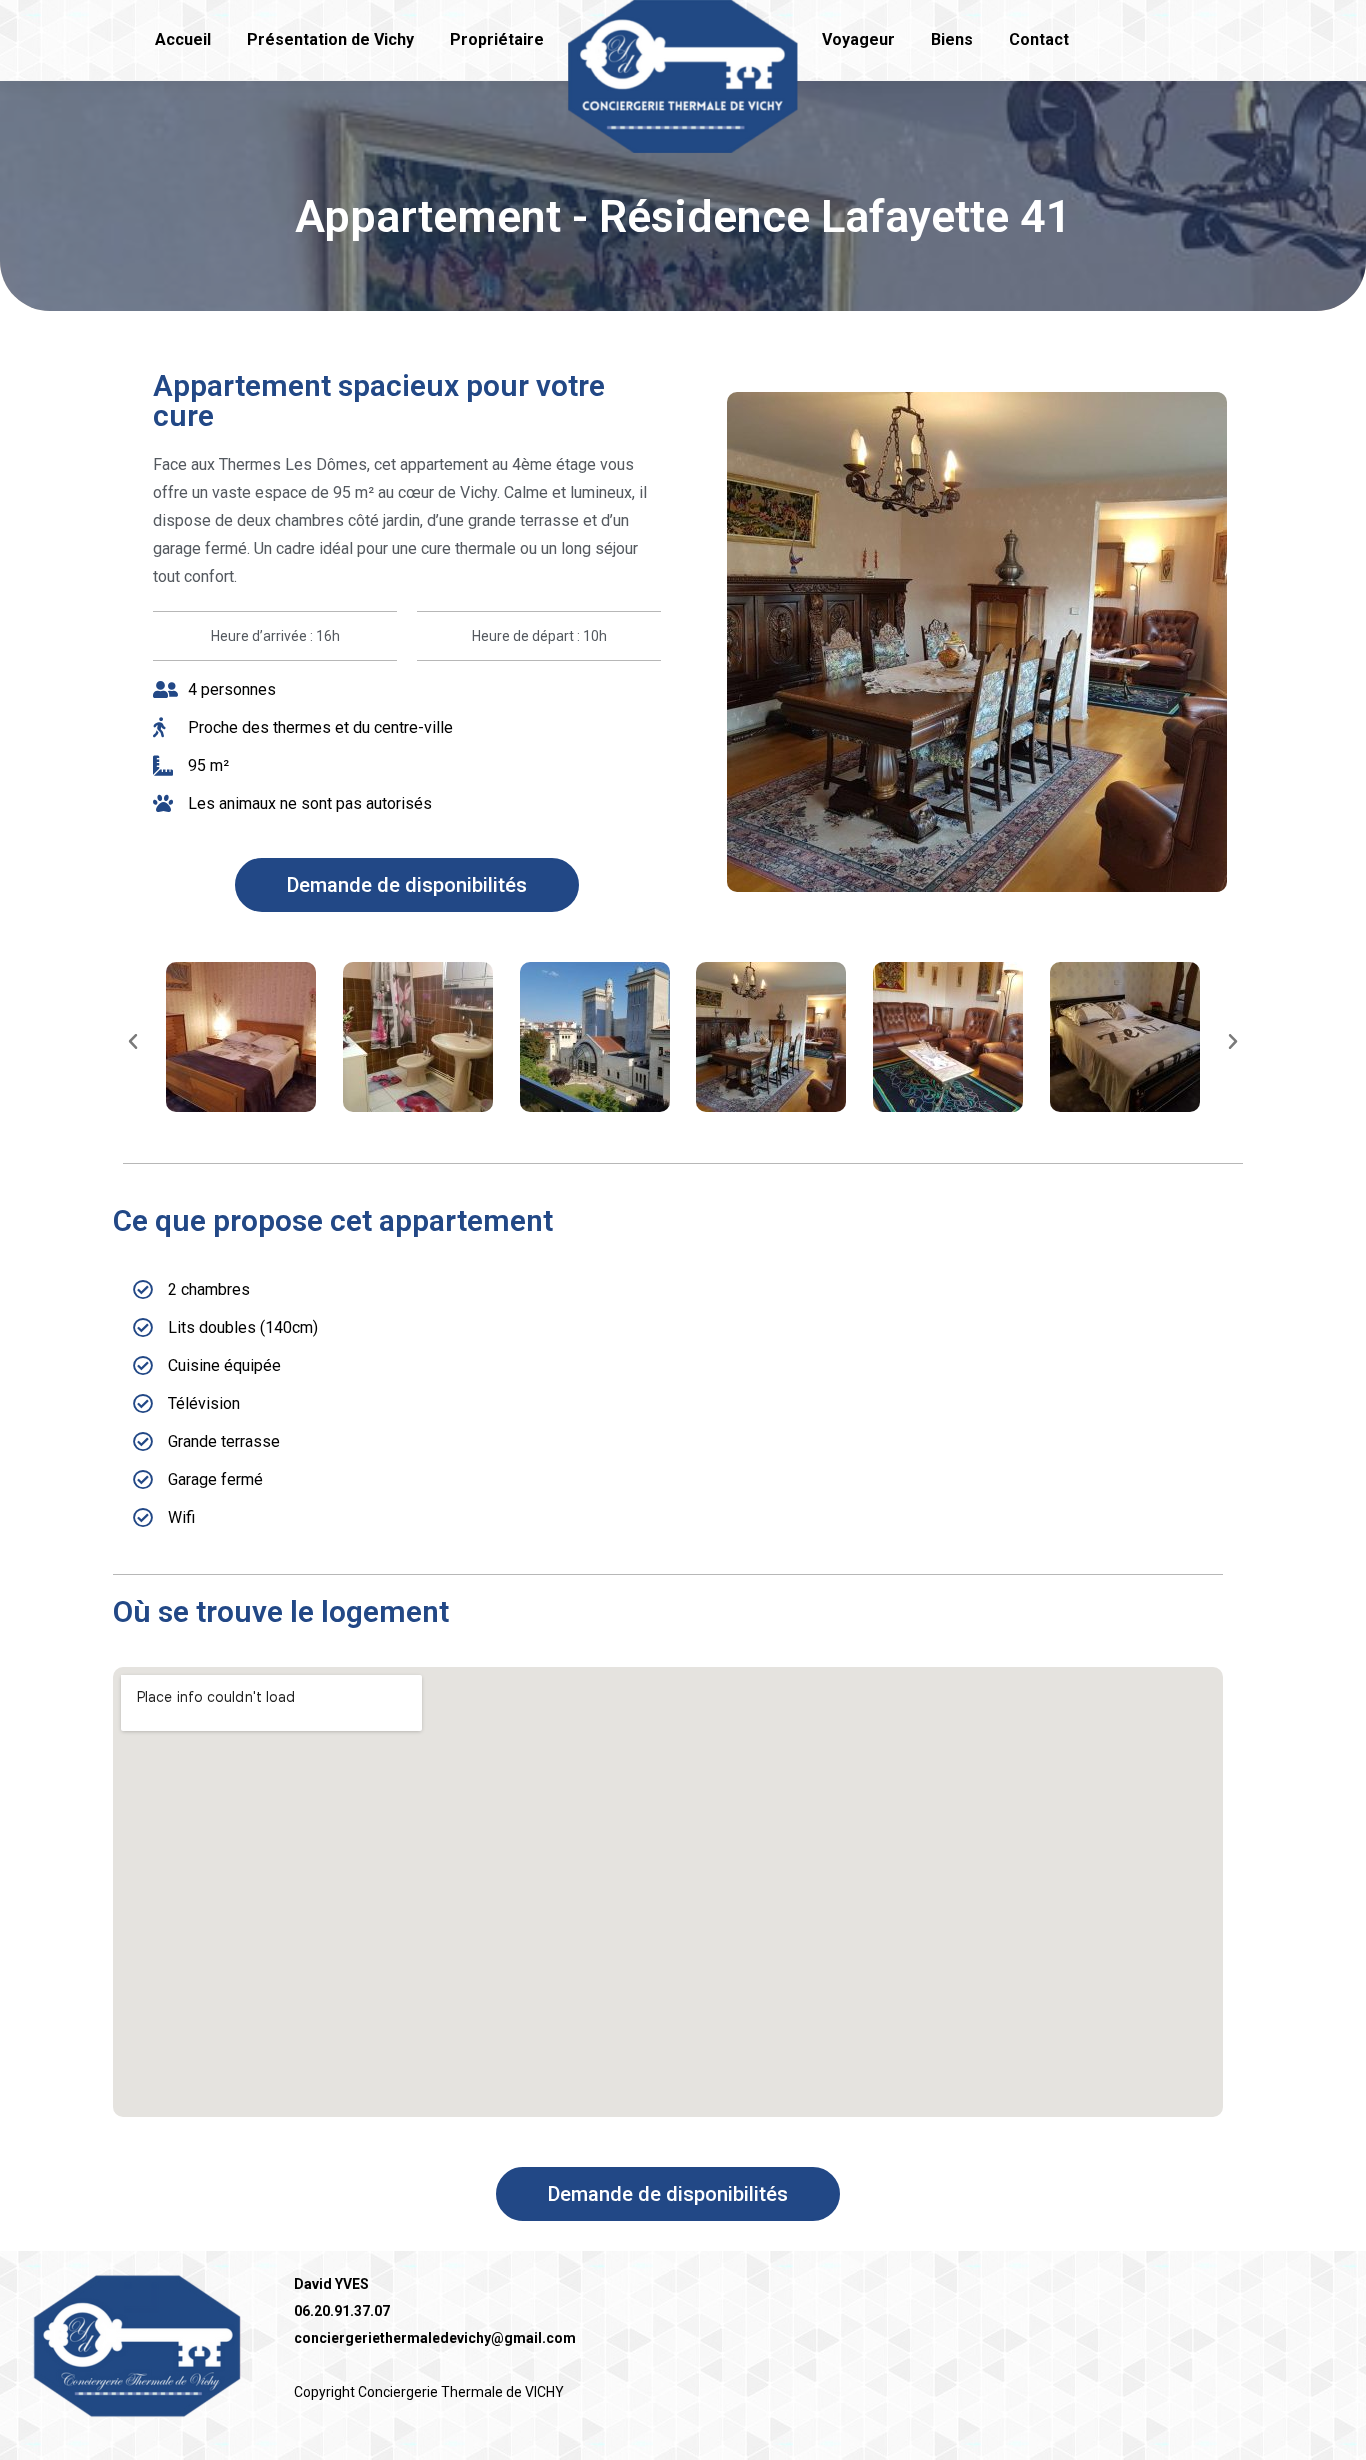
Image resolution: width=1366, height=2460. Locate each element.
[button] (407, 885)
